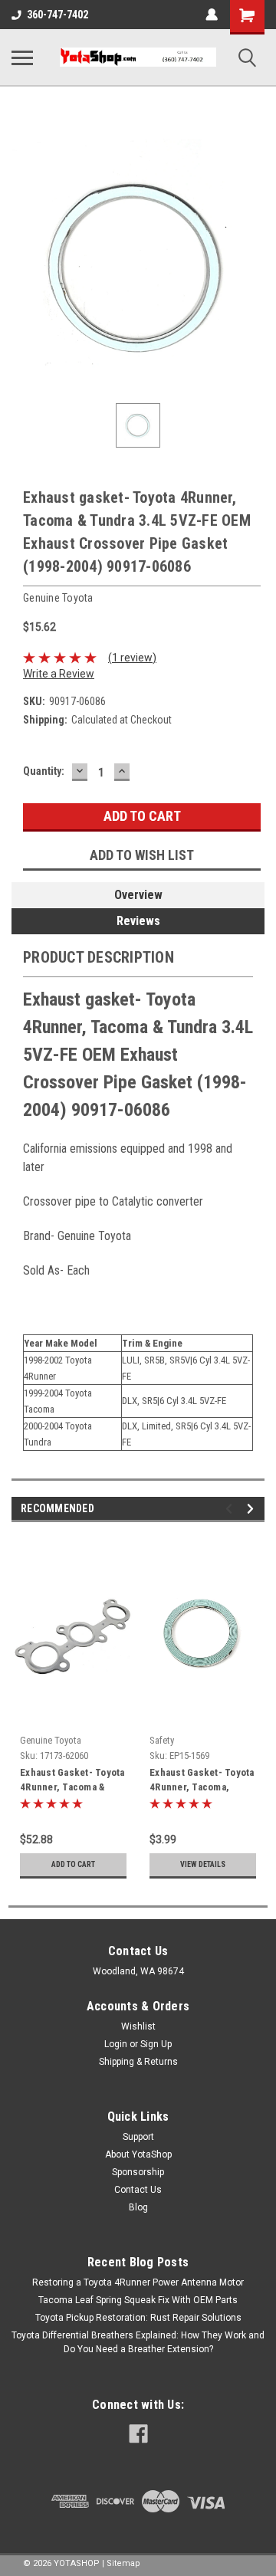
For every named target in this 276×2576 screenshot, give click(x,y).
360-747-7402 (58, 15)
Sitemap (123, 2563)
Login (116, 2044)
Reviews (138, 921)
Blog (138, 2207)
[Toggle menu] (22, 57)
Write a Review (59, 674)
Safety (162, 1740)
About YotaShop (138, 2154)
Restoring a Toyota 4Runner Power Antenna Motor (138, 2282)
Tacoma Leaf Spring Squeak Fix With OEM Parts (138, 2300)
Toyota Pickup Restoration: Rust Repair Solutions (138, 2318)
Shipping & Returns (138, 2062)
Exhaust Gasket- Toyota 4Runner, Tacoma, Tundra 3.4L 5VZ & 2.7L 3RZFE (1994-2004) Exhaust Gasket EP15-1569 (202, 1781)
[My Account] (212, 15)
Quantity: (44, 771)
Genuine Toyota (51, 1740)
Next (253, 1509)
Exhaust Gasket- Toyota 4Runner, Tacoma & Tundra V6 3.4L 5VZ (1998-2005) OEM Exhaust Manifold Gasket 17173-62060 (72, 1781)
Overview (138, 895)
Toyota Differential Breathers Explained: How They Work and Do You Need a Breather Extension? (138, 2342)
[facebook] (138, 2434)
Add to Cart (73, 1864)
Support (138, 2137)
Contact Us (138, 2190)
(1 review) (132, 658)
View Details (203, 1864)
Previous (231, 1509)
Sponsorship (138, 2172)
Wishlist (138, 2026)
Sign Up (156, 2044)
